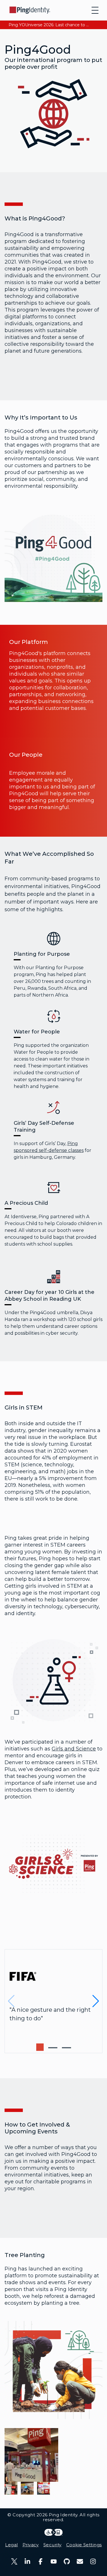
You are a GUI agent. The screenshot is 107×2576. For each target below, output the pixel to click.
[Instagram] (93, 2561)
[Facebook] (41, 2561)
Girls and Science (74, 1749)
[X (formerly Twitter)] (14, 2561)
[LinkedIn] (27, 2561)
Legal (11, 2545)
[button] (40, 2047)
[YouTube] (54, 2561)
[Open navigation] (95, 10)
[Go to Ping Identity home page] (30, 10)
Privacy (31, 2545)
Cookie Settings (84, 2545)
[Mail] (80, 2561)
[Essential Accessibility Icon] (53, 2532)
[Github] (67, 2561)
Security (53, 2545)
